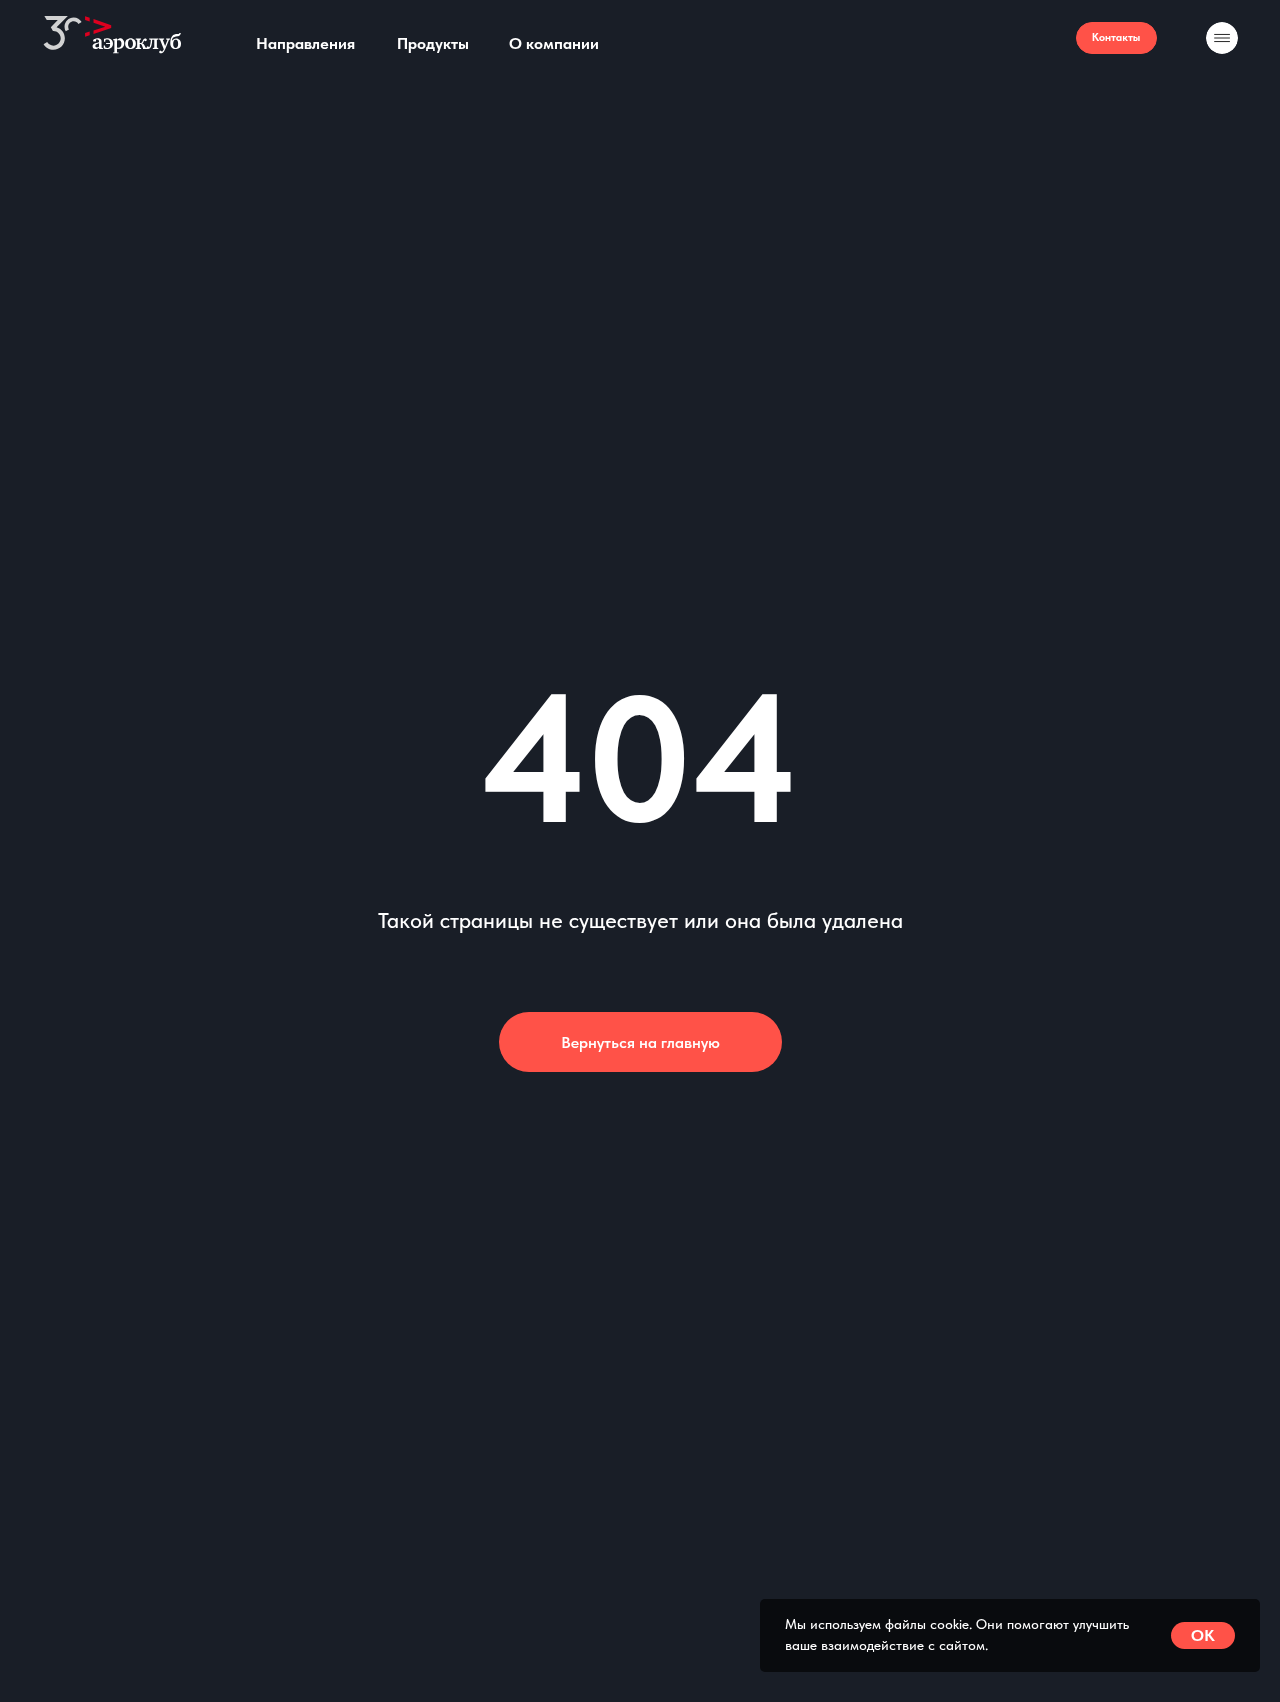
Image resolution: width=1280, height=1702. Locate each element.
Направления (305, 43)
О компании (554, 43)
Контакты (1116, 37)
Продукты (433, 43)
